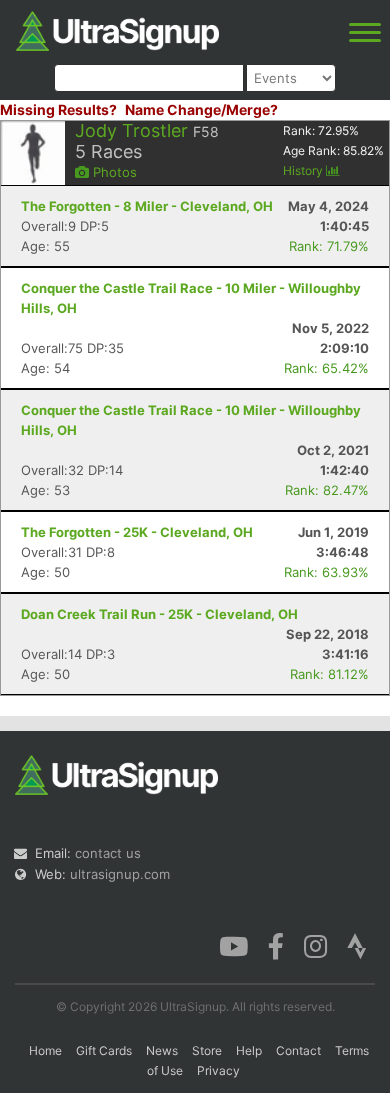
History (304, 170)
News (162, 1050)
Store (207, 1050)
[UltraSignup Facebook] (276, 945)
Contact (298, 1050)
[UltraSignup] (117, 29)
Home (45, 1050)
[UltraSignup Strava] (357, 945)
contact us (108, 853)
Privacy (218, 1070)
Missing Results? (58, 109)
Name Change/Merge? (201, 109)
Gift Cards (104, 1050)
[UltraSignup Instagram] (315, 945)
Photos (113, 172)
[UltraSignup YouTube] (233, 945)
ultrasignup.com (120, 874)
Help (249, 1050)
